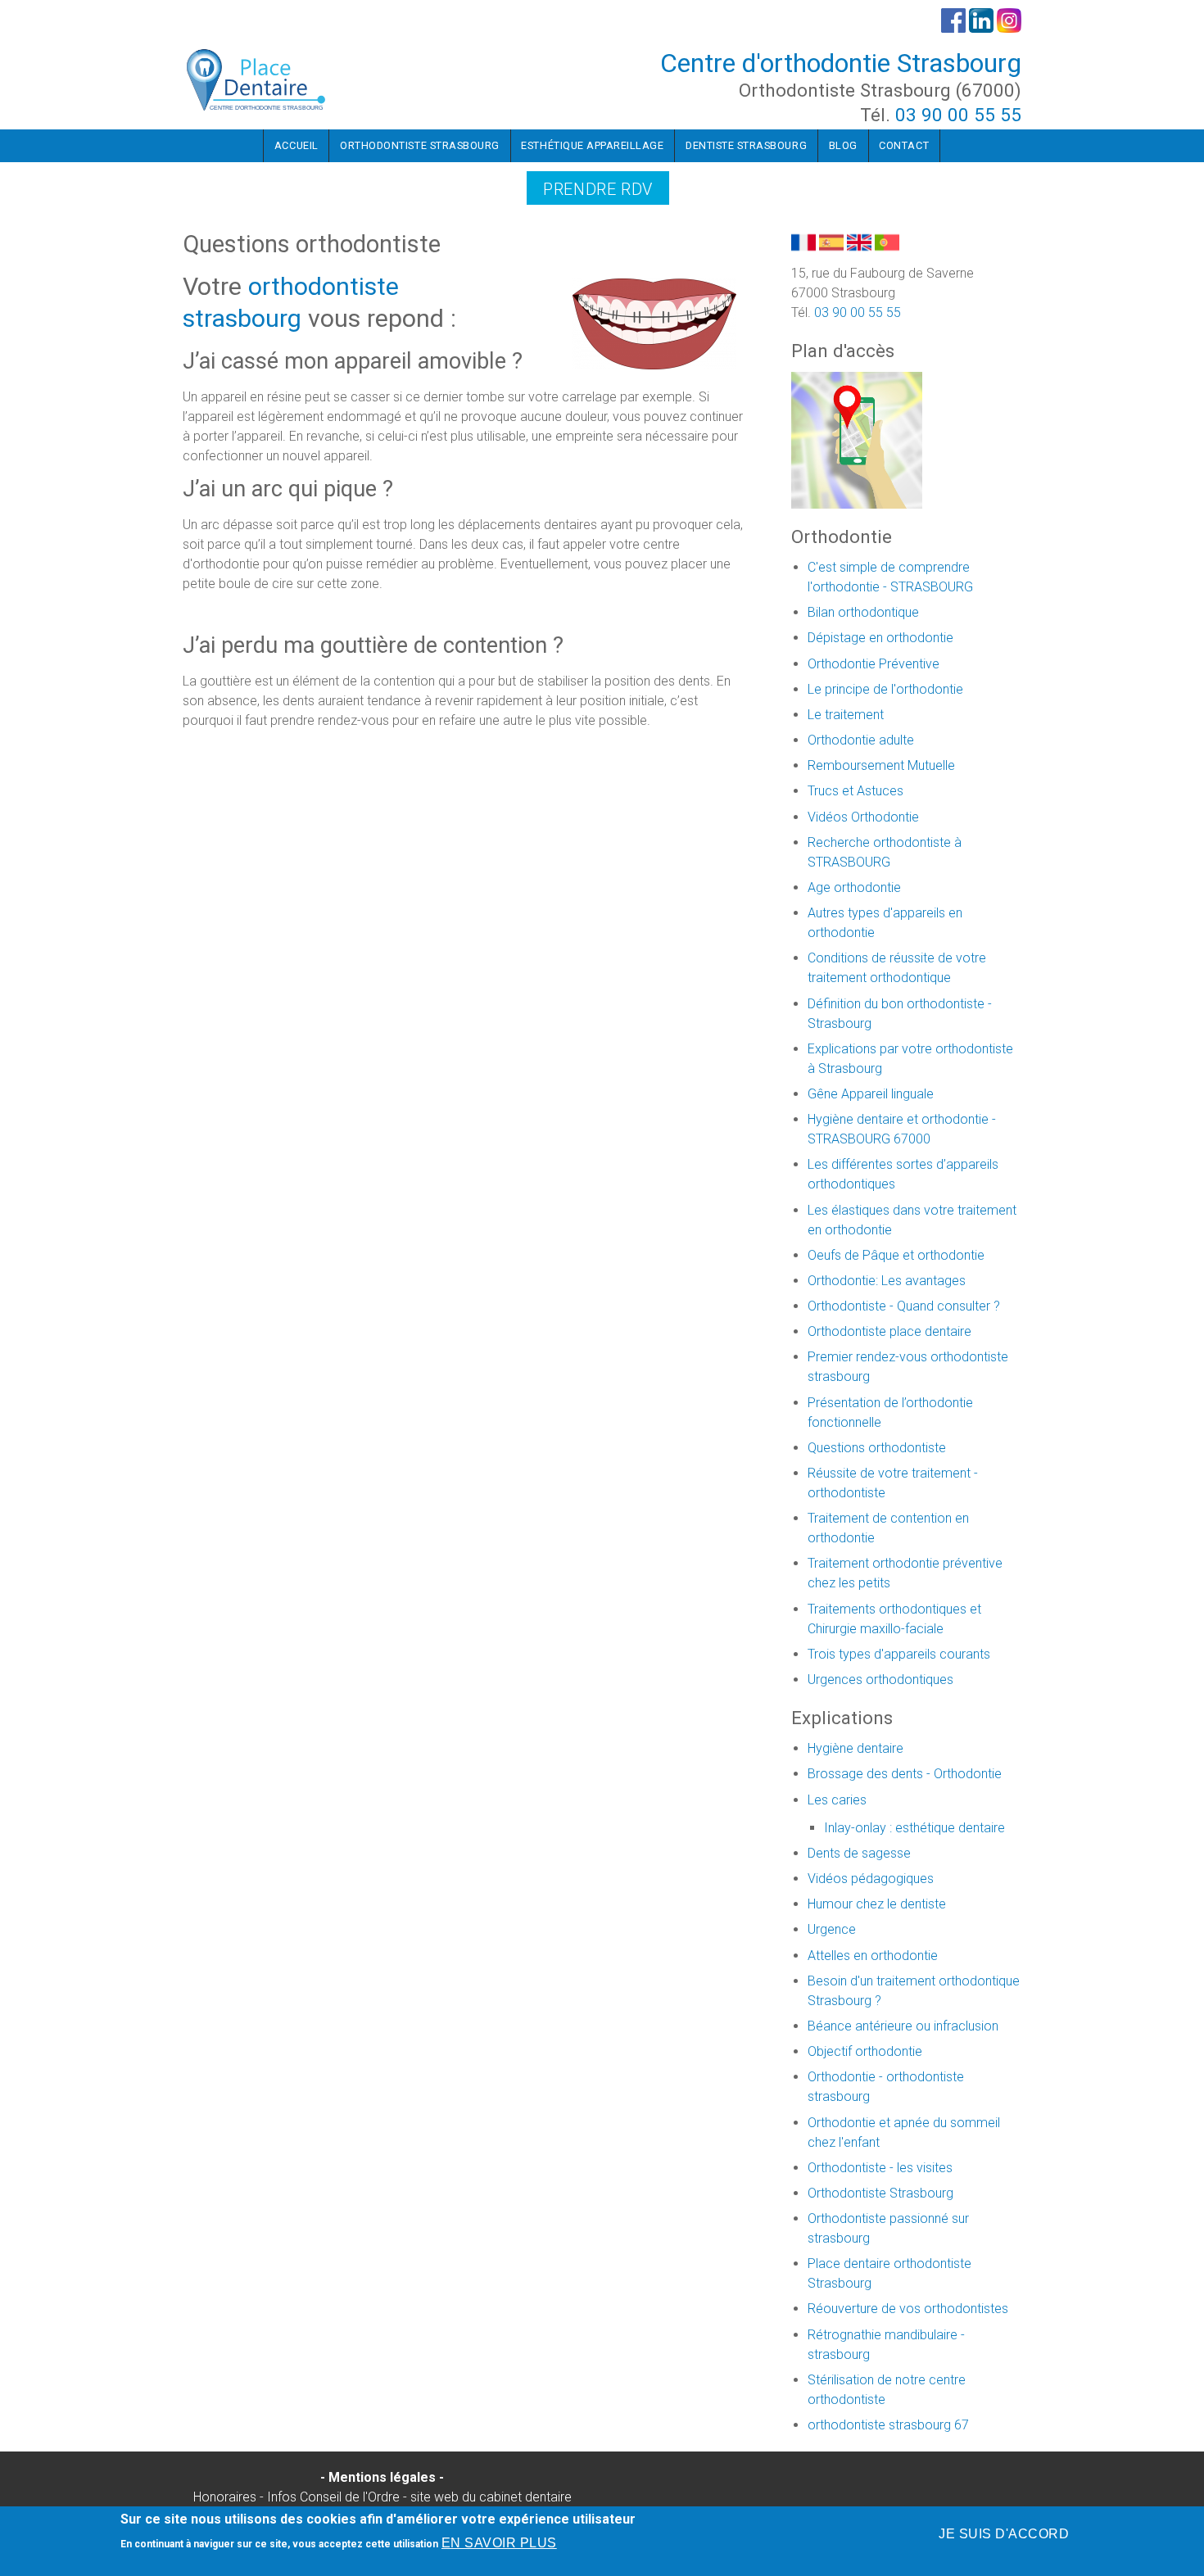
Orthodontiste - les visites (880, 2168)
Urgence (832, 1929)
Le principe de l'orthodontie (885, 689)
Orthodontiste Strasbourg (420, 145)
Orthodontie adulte (861, 740)
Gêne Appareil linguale (871, 1094)
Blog (843, 145)
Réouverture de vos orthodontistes (908, 2309)
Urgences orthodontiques (880, 1680)
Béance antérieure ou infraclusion (903, 2026)
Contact (904, 145)
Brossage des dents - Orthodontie (905, 1774)
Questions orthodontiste (877, 1448)
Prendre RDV (598, 189)
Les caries (837, 1800)
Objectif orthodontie (865, 2051)
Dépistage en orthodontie (880, 638)
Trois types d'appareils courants (899, 1654)
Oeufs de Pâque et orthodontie (896, 1255)
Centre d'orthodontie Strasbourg (841, 63)
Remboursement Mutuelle (881, 765)
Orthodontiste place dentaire (889, 1331)
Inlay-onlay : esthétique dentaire (914, 1828)
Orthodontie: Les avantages (887, 1281)
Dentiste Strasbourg (746, 145)
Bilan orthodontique (863, 612)
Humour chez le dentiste (877, 1904)
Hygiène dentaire (855, 1748)
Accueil (296, 145)
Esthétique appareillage (592, 145)
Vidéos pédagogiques (871, 1879)
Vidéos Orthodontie (863, 817)
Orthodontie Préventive (874, 664)
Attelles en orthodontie (873, 1956)
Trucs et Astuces (855, 791)
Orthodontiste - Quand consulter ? (904, 1306)
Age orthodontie (854, 887)
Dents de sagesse (859, 1853)
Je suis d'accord (1004, 2534)
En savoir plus (499, 2543)
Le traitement (846, 715)
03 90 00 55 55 (958, 115)
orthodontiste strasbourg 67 (888, 2425)
